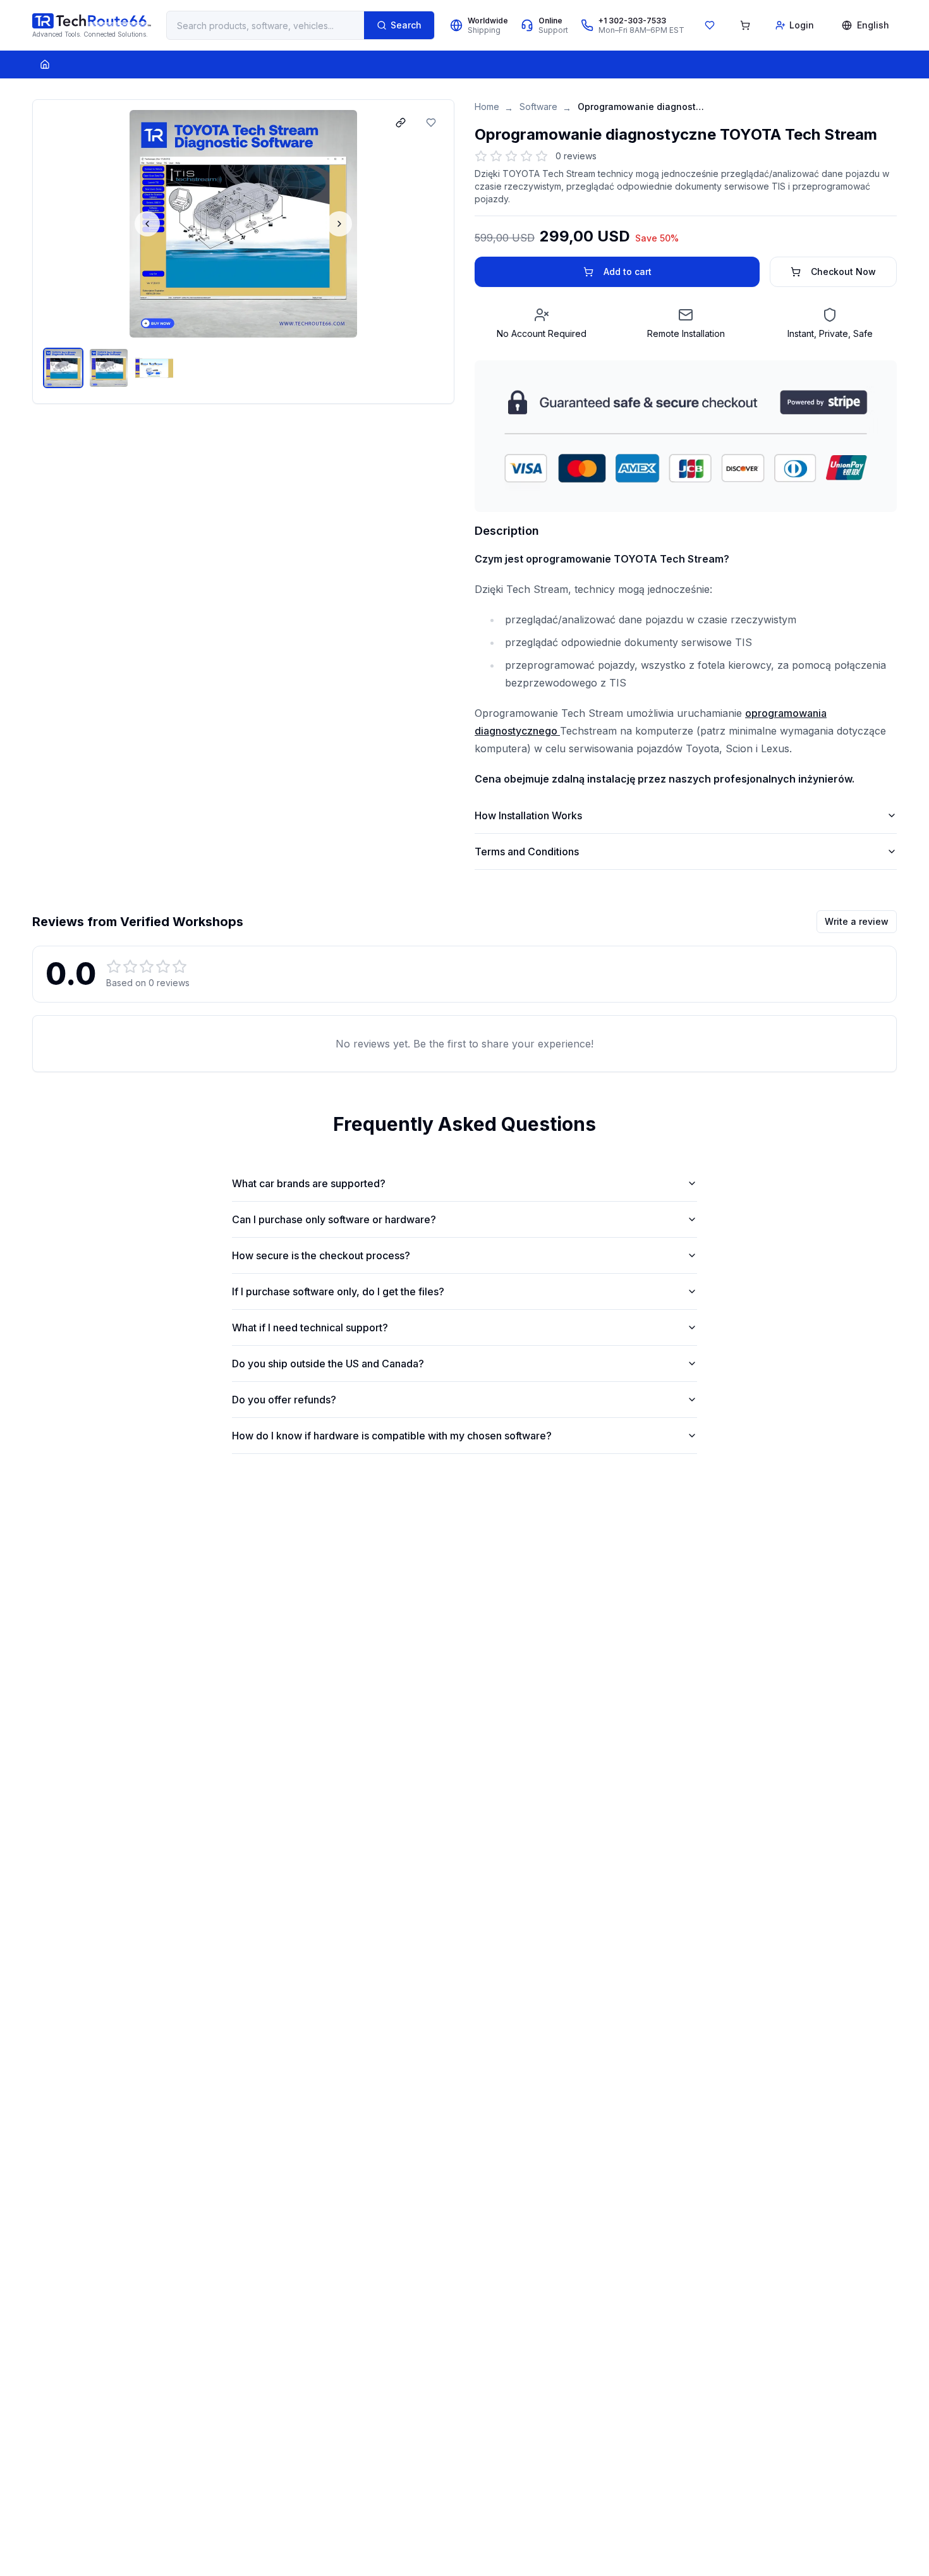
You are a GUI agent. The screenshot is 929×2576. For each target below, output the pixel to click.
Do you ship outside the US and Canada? (328, 1364)
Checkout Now (843, 272)
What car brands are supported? (309, 1183)
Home (487, 107)
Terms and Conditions (527, 852)
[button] (243, 224)
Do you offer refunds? (284, 1400)
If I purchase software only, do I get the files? (338, 1291)
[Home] (45, 64)
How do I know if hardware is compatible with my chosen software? (392, 1436)
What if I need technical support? (310, 1328)
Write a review (857, 921)
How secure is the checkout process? (321, 1255)
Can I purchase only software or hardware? (334, 1219)
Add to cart (628, 272)
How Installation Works (528, 815)
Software (538, 107)
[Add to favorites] (431, 123)
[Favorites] (710, 25)
